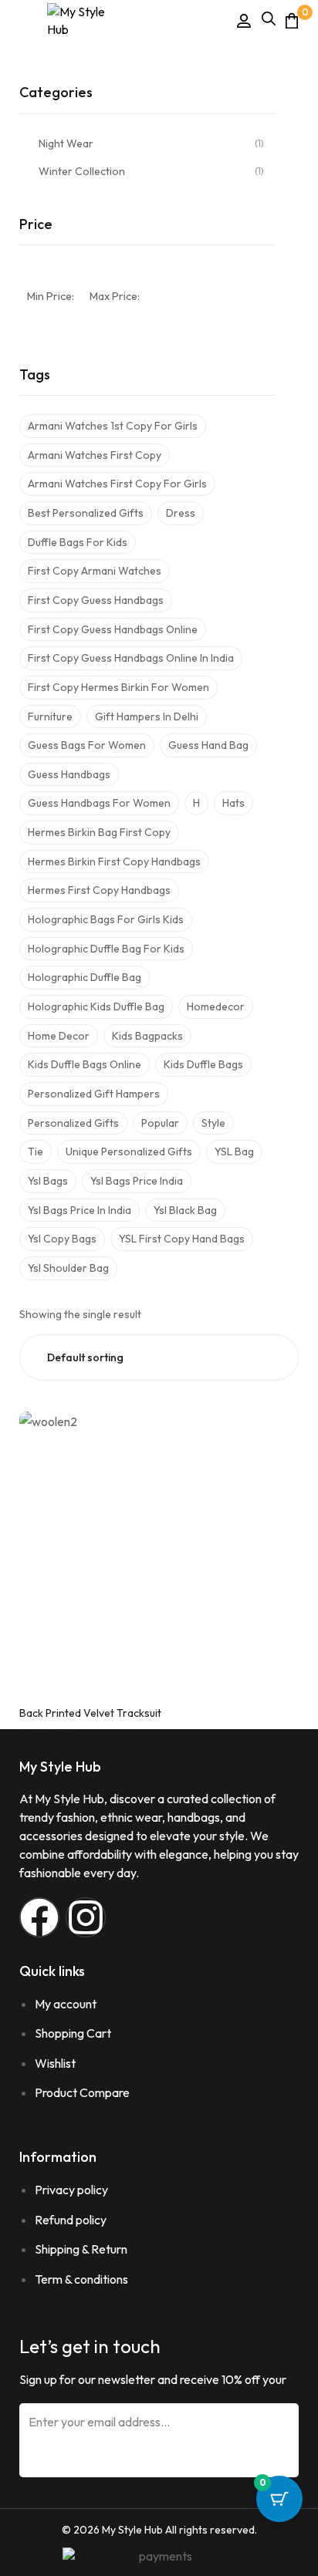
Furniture (50, 716)
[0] (292, 20)
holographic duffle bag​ (85, 977)
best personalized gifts (86, 513)
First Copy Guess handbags (96, 600)
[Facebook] (39, 1917)
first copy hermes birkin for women (118, 687)
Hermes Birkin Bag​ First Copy (99, 832)
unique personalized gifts (129, 1151)
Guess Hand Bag (208, 745)
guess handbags (69, 774)
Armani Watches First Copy (95, 455)
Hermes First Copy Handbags (99, 890)
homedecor (216, 1006)
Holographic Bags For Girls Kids (106, 919)
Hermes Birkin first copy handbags (114, 861)
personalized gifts (73, 1123)
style (213, 1123)
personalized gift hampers (94, 1094)
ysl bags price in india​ (79, 1210)
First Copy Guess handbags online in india (131, 658)
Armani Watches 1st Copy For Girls (113, 426)
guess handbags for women (99, 803)
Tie (36, 1151)
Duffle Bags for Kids (78, 542)
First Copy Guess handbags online (113, 629)
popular (160, 1123)
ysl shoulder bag (68, 1268)
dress (181, 513)
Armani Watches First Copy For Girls (117, 484)
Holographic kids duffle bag (96, 1006)
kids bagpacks (147, 1036)
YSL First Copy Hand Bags (182, 1239)
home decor (59, 1036)
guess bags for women (87, 745)
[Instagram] (86, 1917)
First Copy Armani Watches (95, 571)
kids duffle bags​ (203, 1064)
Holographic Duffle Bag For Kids (106, 949)
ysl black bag (185, 1210)
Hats (233, 803)
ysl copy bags (62, 1239)
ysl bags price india (137, 1181)
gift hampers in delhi (147, 716)
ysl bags (48, 1181)
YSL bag (234, 1151)
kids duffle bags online (85, 1064)
